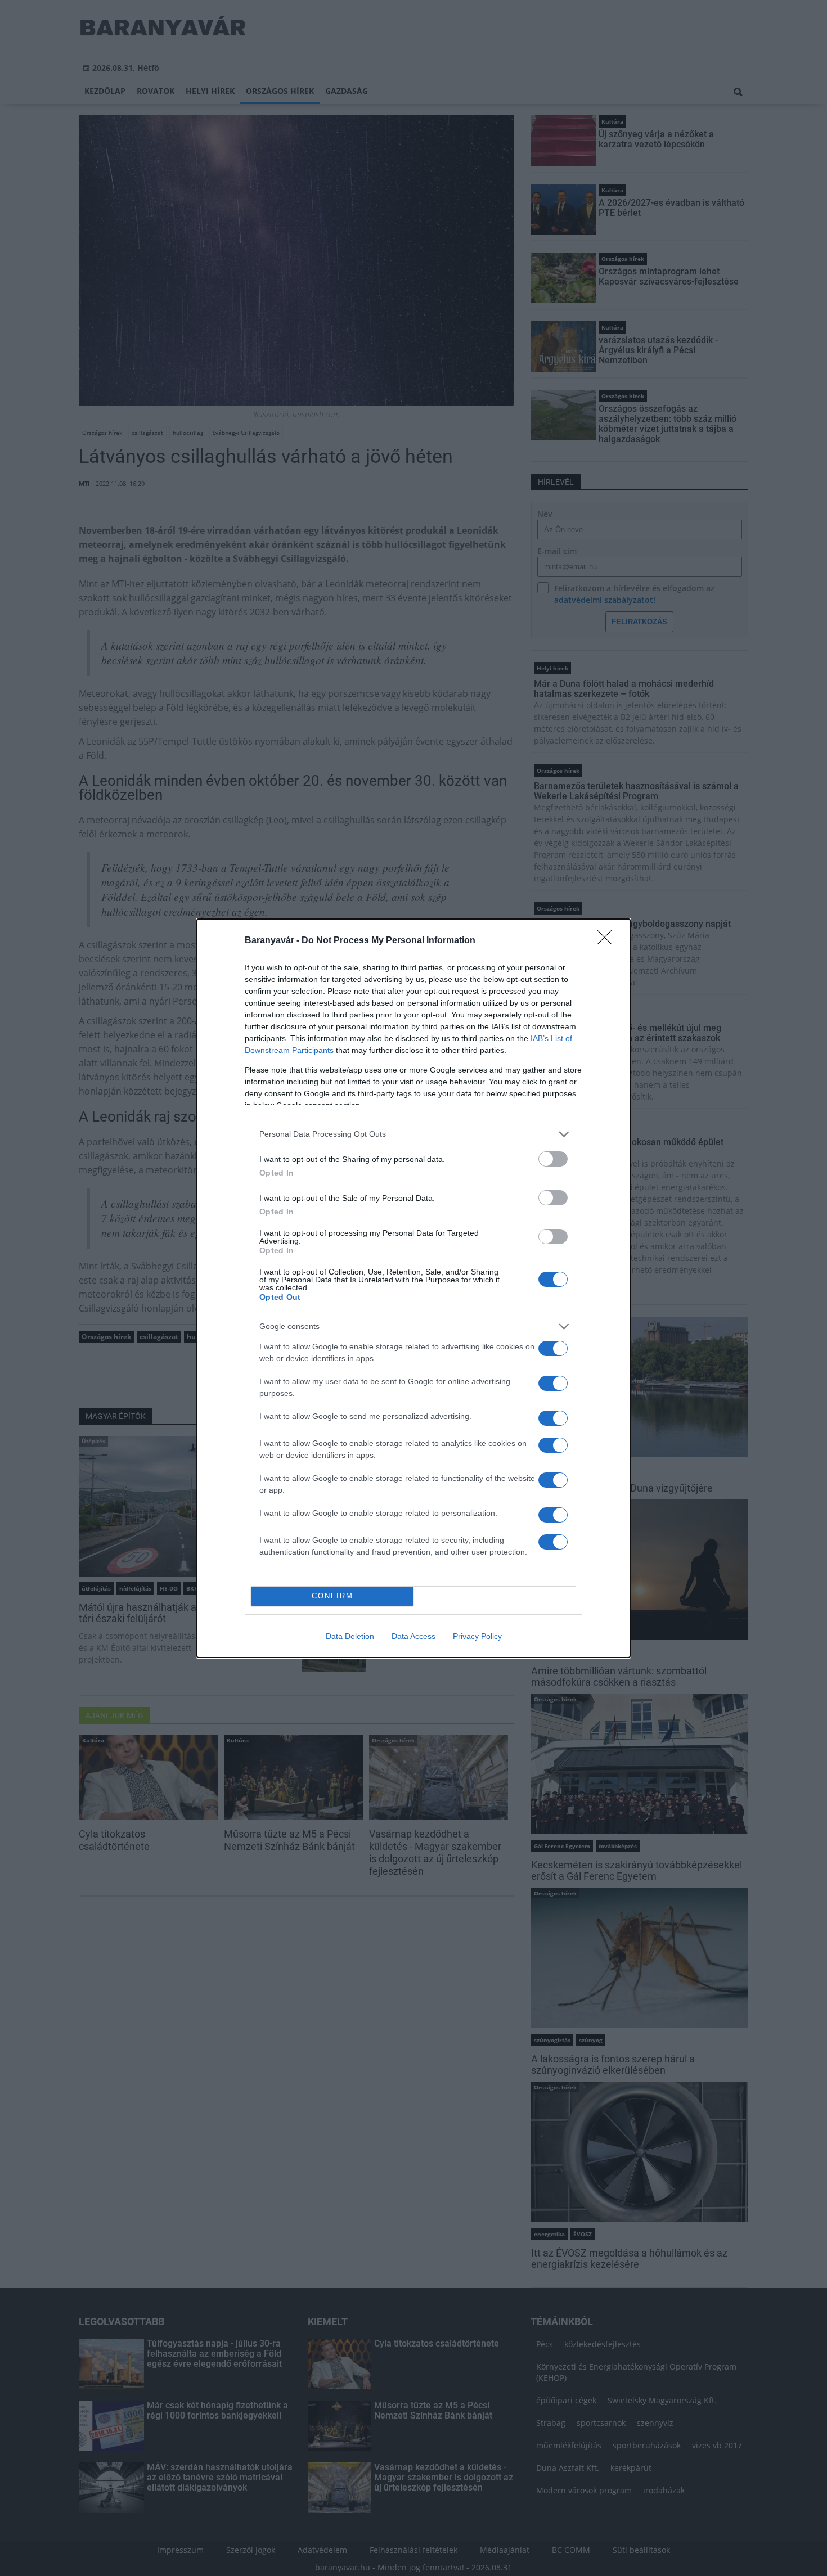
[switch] (553, 1159)
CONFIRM (332, 1596)
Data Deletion (350, 1636)
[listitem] (414, 1134)
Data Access (414, 1636)
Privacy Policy (477, 1636)
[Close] (608, 941)
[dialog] (414, 1288)
